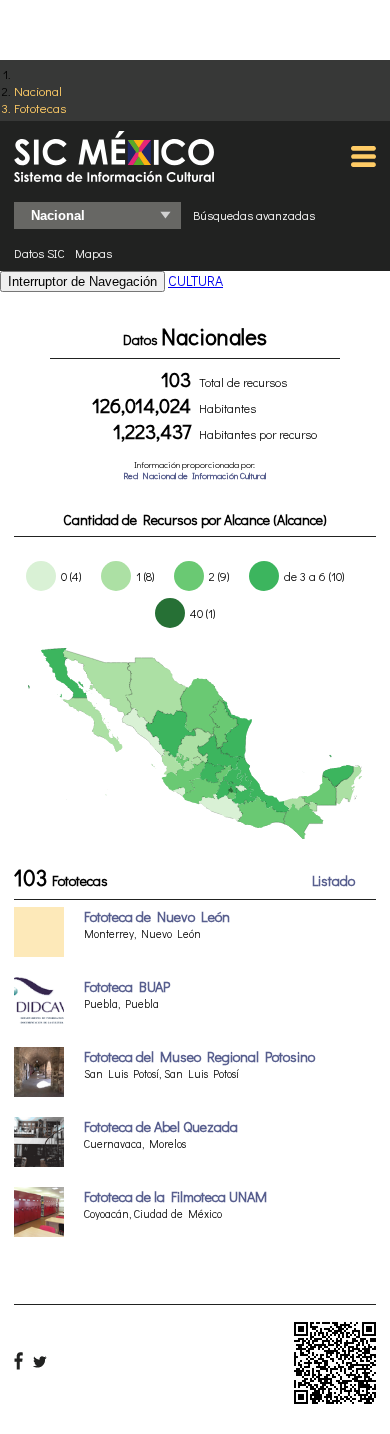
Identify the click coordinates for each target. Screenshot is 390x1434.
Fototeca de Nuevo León (157, 916)
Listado (333, 880)
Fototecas (40, 107)
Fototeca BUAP (127, 986)
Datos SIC (39, 253)
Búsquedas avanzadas (254, 215)
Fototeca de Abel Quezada (161, 1126)
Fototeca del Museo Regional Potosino (199, 1056)
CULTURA (195, 280)
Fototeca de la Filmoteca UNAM (175, 1196)
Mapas (93, 253)
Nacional (38, 90)
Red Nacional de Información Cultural (194, 475)
